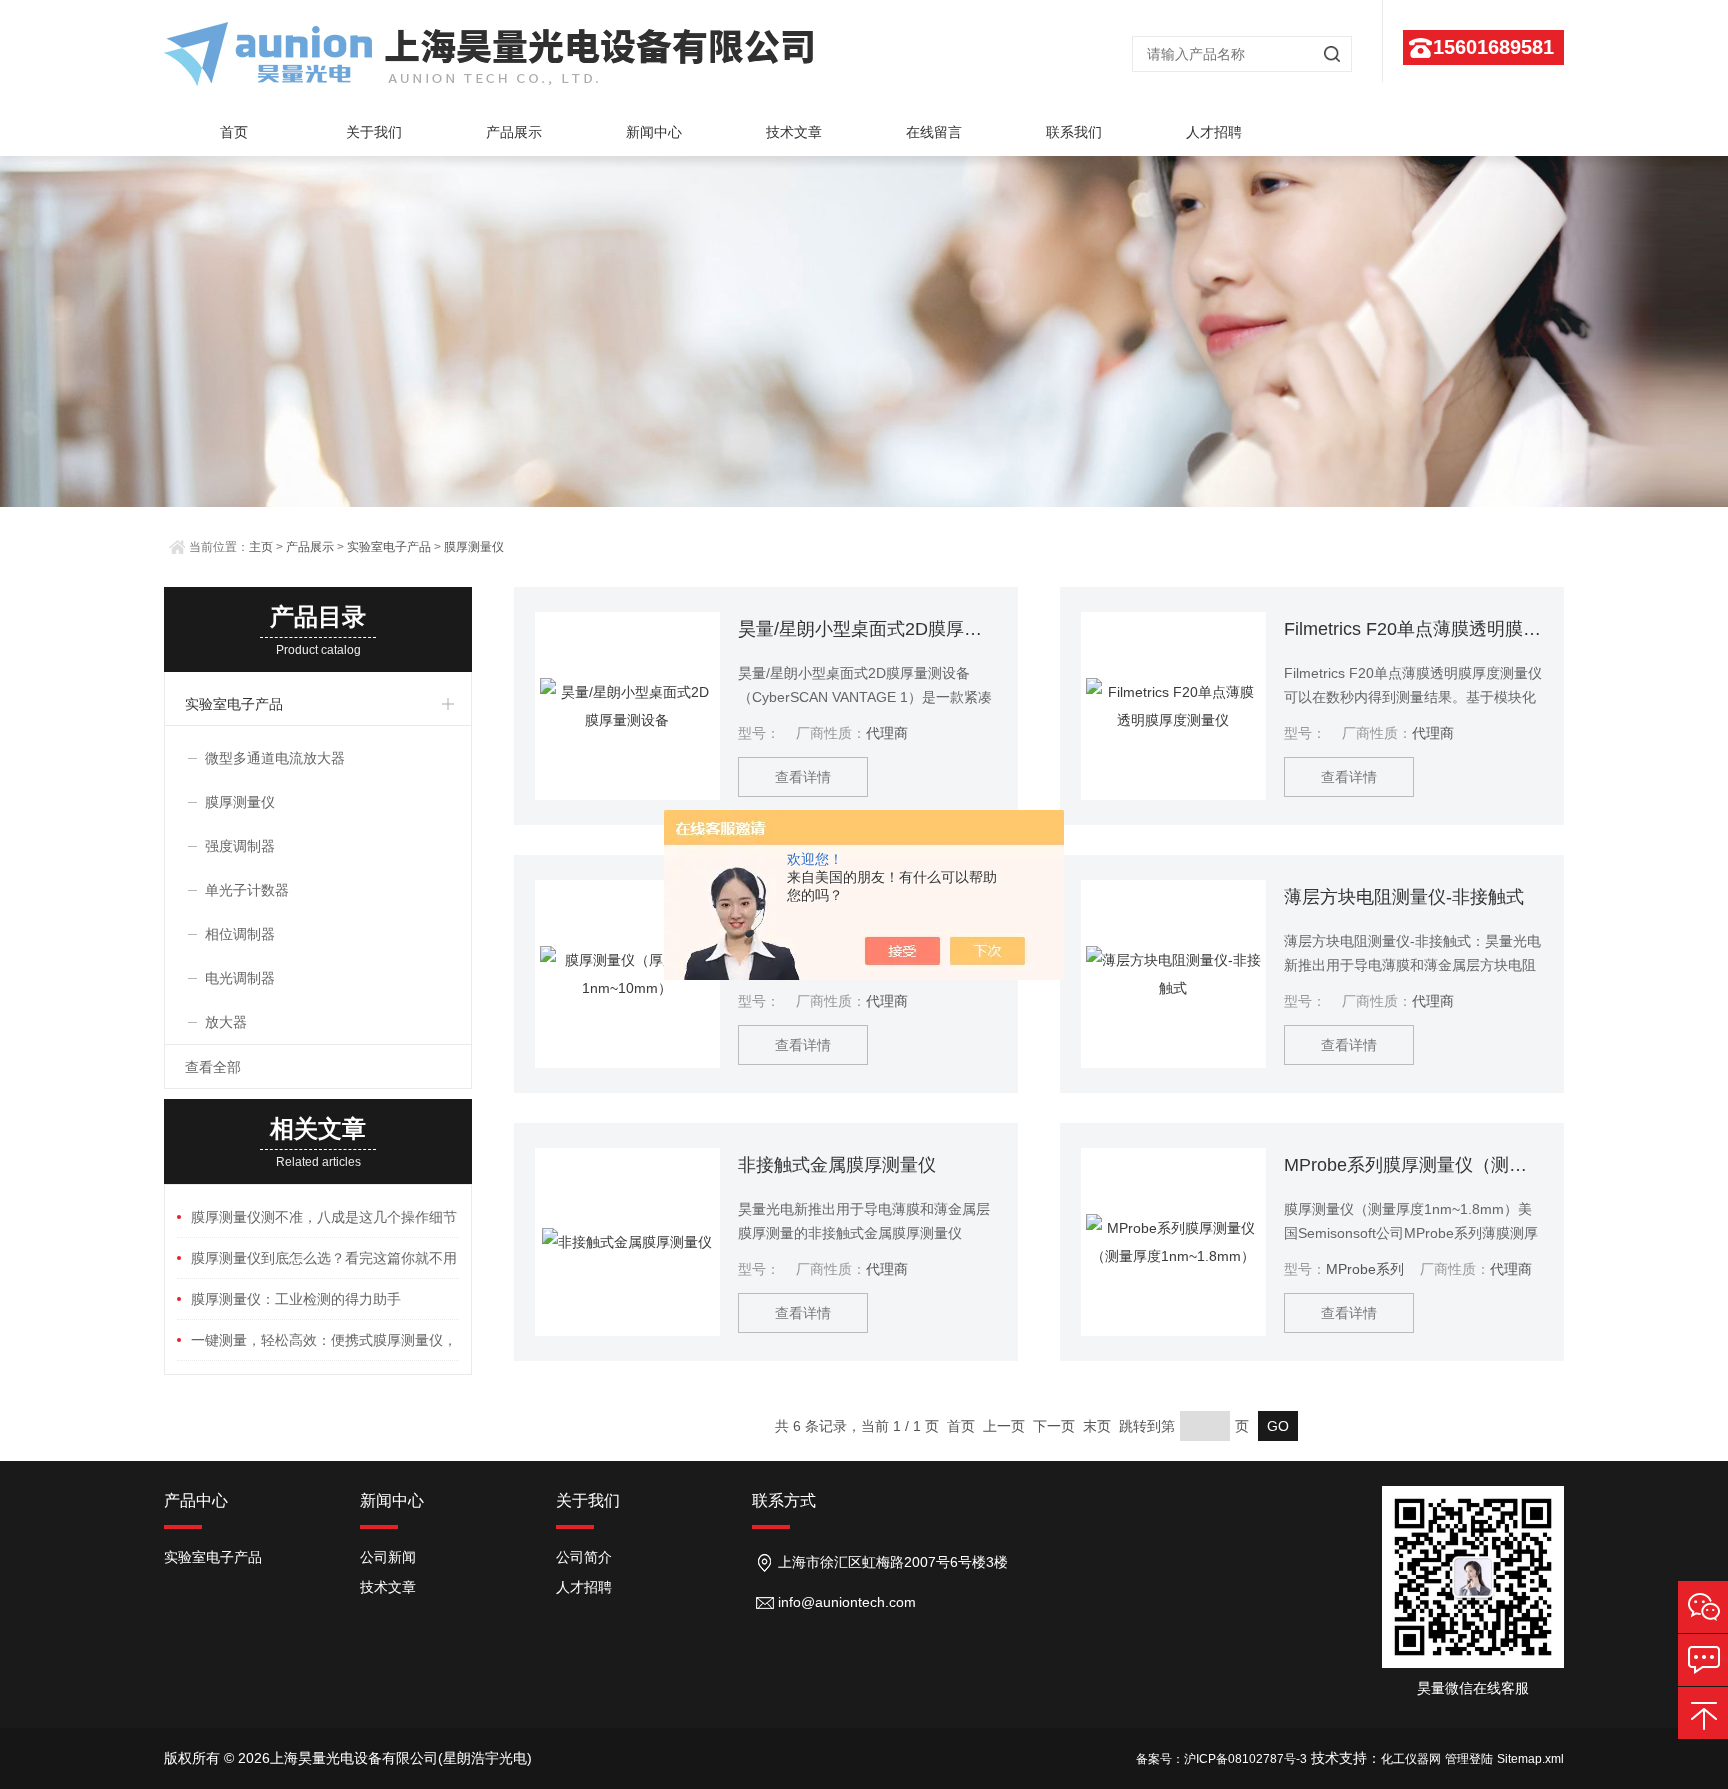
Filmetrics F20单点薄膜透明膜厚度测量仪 (1413, 629)
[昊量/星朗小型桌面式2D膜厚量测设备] (627, 706)
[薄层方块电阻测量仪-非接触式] (1173, 974)
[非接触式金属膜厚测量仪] (627, 1242)
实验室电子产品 (389, 547)
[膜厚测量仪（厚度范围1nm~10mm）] (627, 974)
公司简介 (584, 1557)
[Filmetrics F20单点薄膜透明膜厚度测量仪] (1173, 706)
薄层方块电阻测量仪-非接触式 (1404, 897)
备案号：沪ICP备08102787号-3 (1221, 1759)
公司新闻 (388, 1557)
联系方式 (784, 1500)
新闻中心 (654, 132)
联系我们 (1074, 132)
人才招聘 (1214, 132)
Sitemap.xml (1530, 1759)
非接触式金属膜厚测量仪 (837, 1165)
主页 (261, 547)
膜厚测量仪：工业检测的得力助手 (296, 1299)
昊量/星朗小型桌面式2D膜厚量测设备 (867, 629)
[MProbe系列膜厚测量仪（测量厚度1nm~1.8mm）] (1173, 1242)
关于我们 (374, 132)
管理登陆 (1469, 1759)
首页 (234, 132)
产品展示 (514, 132)
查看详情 (803, 777)
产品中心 (196, 1500)
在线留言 (934, 132)
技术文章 (794, 132)
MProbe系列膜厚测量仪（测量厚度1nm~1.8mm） (1413, 1165)
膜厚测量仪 (474, 547)
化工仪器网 (1411, 1759)
